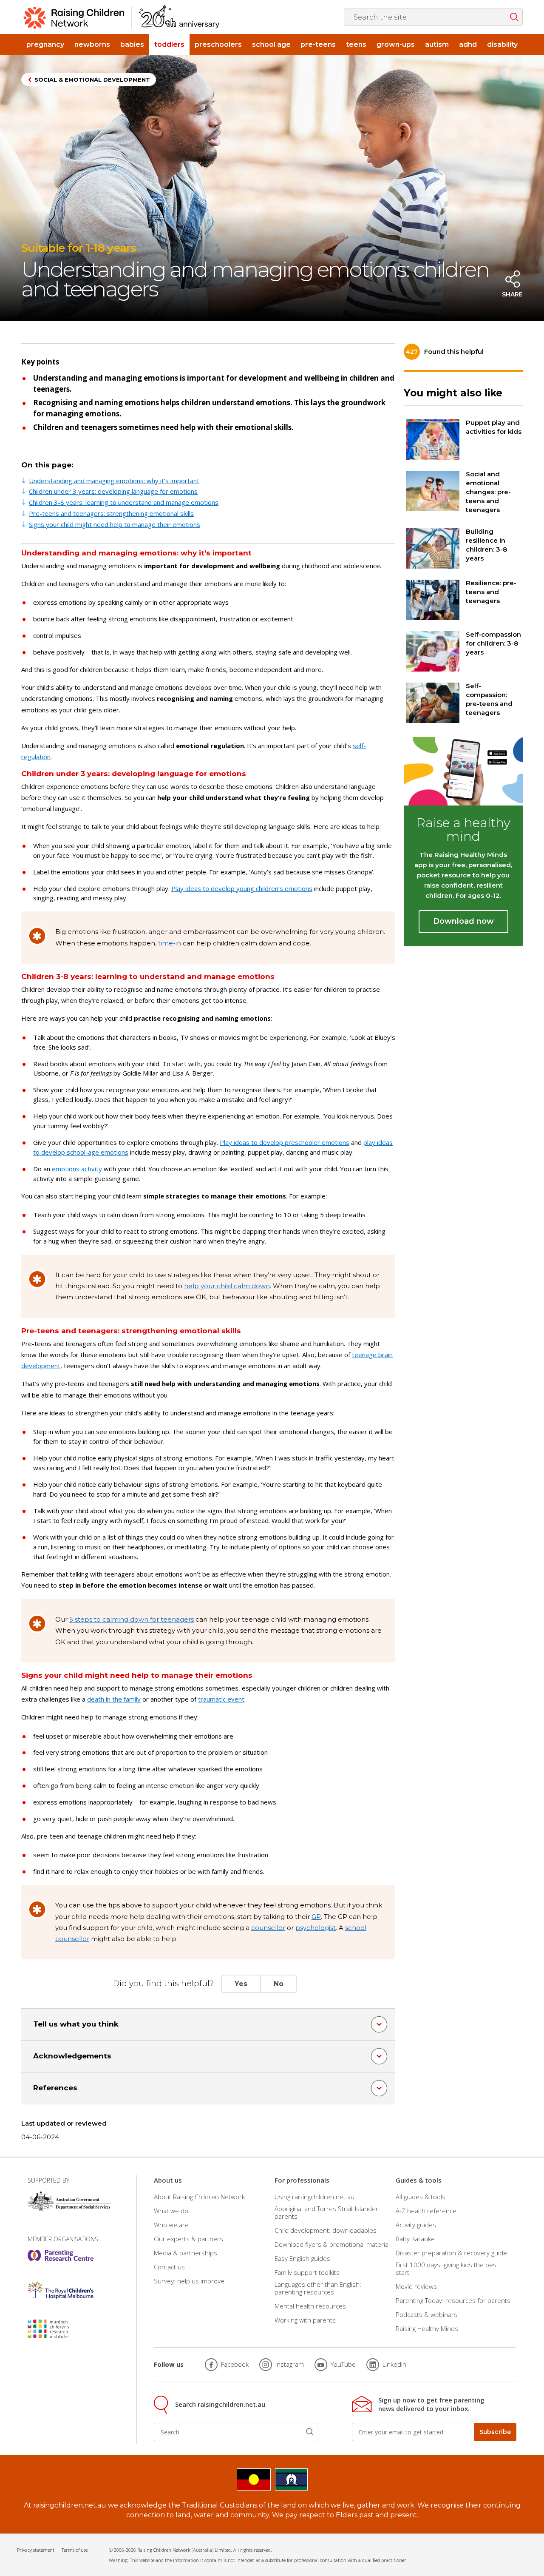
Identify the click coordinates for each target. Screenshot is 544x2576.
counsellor (268, 1928)
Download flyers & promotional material (332, 2244)
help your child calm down (227, 1286)
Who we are (171, 2225)
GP (316, 1917)
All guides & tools (421, 2196)
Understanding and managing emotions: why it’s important (114, 481)
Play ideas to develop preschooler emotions (285, 1142)
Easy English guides (302, 2258)
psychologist (316, 1928)
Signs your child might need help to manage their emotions (115, 524)
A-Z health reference (426, 2211)
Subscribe (495, 2432)
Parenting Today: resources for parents (453, 2300)
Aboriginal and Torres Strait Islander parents (326, 2212)
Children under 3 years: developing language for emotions (113, 491)
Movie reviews (416, 2286)
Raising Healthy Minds (427, 2328)
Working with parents (305, 2320)
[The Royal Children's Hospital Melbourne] (61, 2290)
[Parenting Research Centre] (61, 2255)
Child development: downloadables (326, 2230)
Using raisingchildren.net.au (314, 2196)
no (279, 1984)
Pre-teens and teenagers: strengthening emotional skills (111, 513)
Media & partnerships (186, 2253)
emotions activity (77, 1169)
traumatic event (221, 1699)
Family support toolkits (307, 2272)
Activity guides (416, 2225)
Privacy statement (36, 2550)
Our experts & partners (188, 2239)
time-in (170, 943)
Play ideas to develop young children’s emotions (242, 888)
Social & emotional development (92, 80)
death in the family (114, 1699)
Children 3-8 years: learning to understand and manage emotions (124, 502)
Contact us (169, 2267)
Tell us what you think (76, 2024)
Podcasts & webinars (426, 2314)
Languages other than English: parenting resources (318, 2288)
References (55, 2088)
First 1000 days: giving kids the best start (447, 2269)
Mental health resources (310, 2306)
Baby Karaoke (415, 2239)
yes (241, 1984)
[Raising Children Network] (122, 17)
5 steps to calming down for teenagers (132, 1619)
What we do (171, 2211)
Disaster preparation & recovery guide (451, 2253)
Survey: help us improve (189, 2281)
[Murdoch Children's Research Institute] (61, 2329)
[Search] (310, 2432)
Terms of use (75, 2550)
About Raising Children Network (199, 2196)
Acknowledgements (72, 2056)
